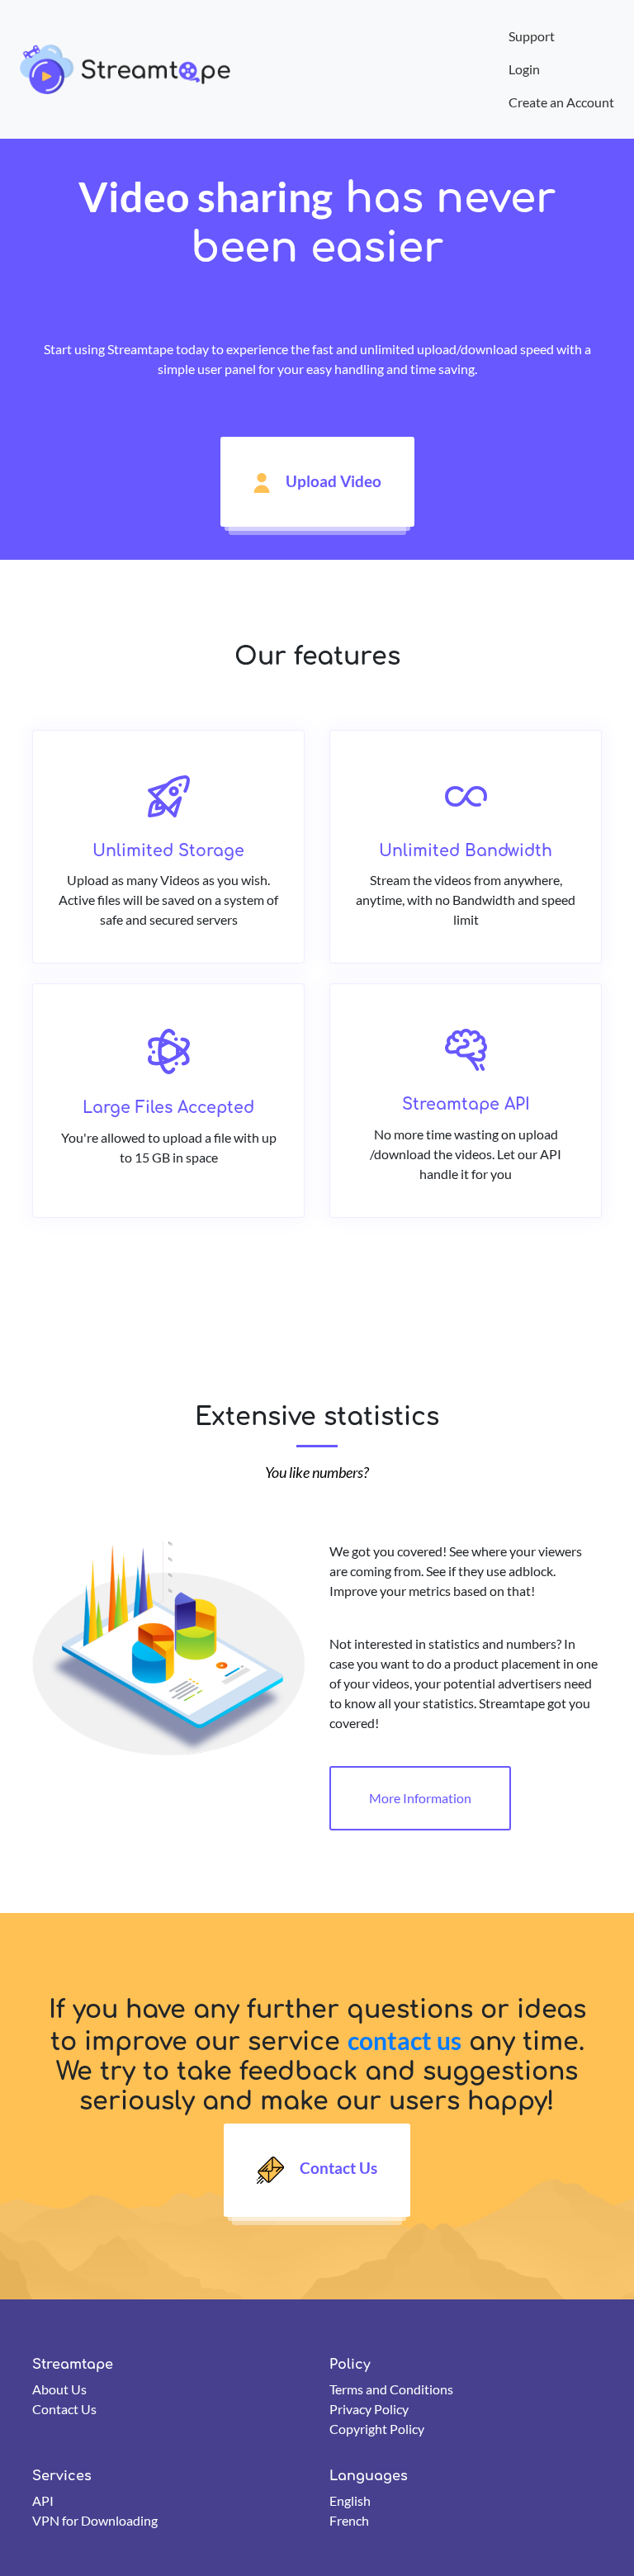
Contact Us (337, 2168)
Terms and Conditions (391, 2389)
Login (524, 69)
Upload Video (332, 481)
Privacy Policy (369, 2409)
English (350, 2500)
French (349, 2520)
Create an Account (561, 102)
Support (532, 36)
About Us (59, 2389)
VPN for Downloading (95, 2520)
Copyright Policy (377, 2429)
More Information (420, 1798)
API (43, 2500)
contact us (405, 2040)
